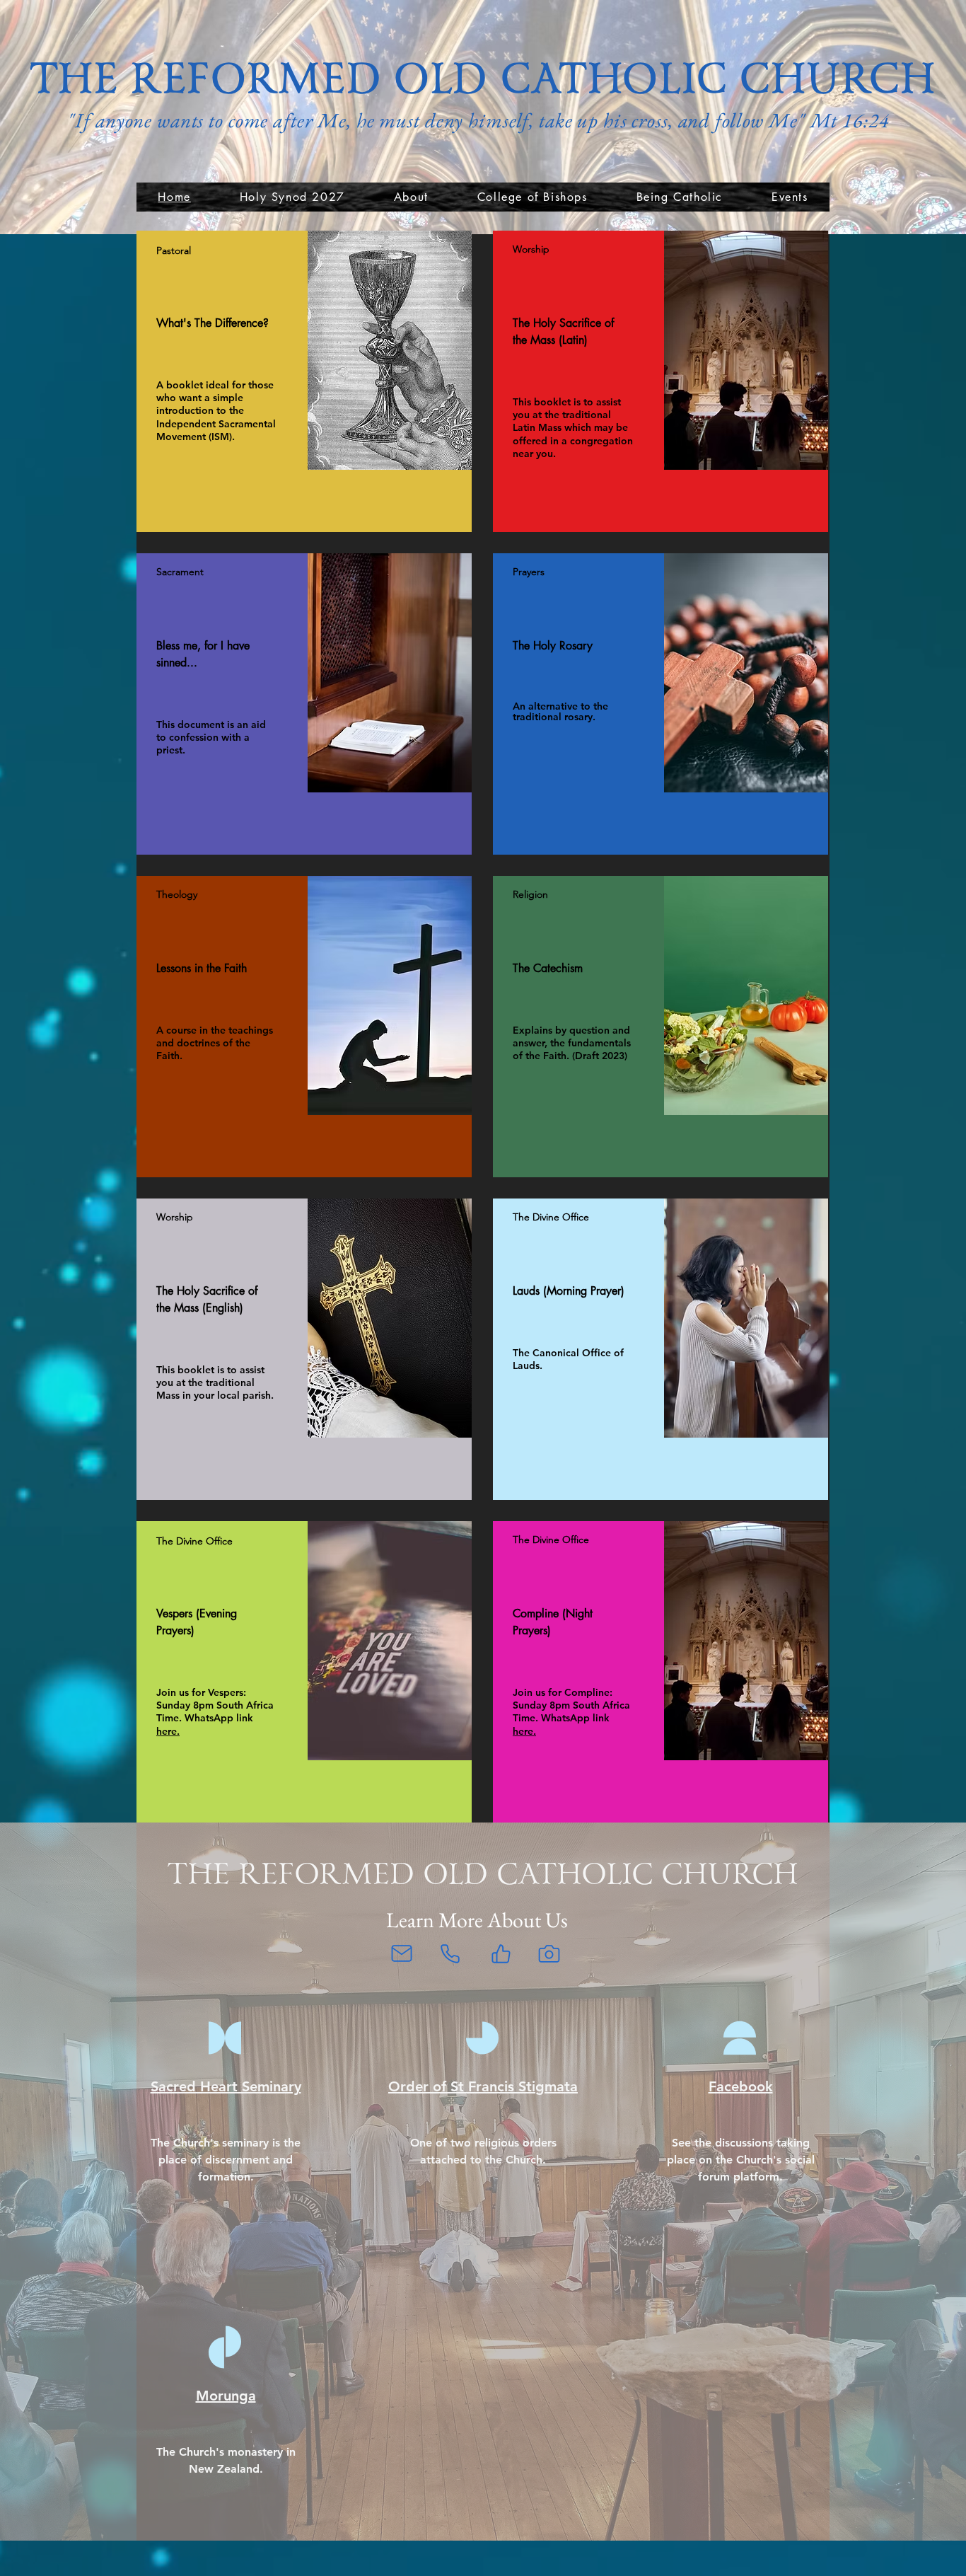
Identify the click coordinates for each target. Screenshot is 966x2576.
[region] (304, 381)
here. (168, 1731)
